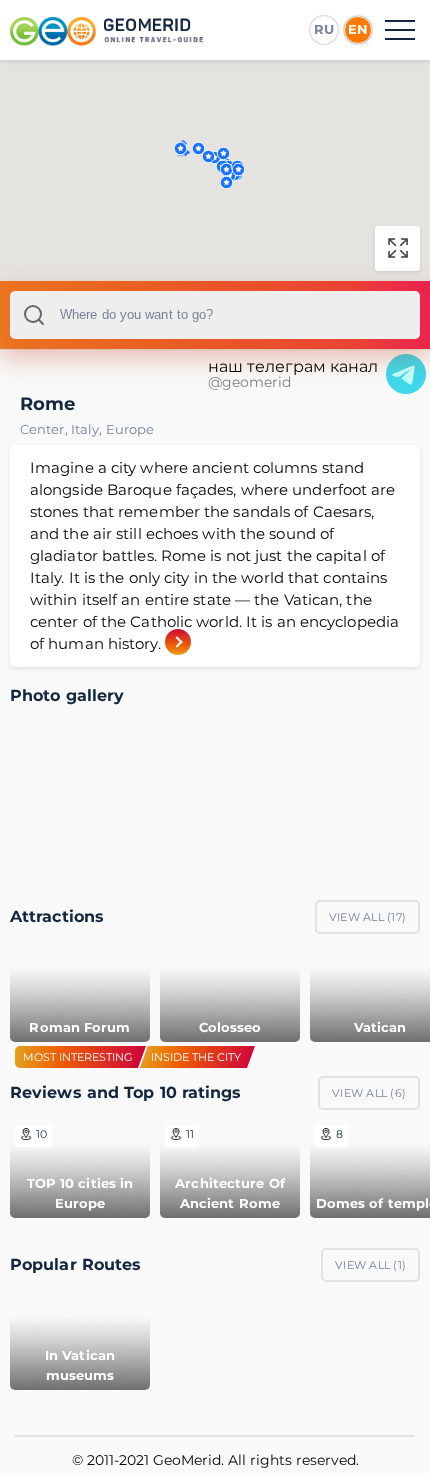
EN (358, 29)
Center (45, 429)
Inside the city (196, 1057)
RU (324, 29)
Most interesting (78, 1057)
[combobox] (215, 315)
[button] (198, 148)
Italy (88, 429)
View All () (367, 917)
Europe (130, 429)
